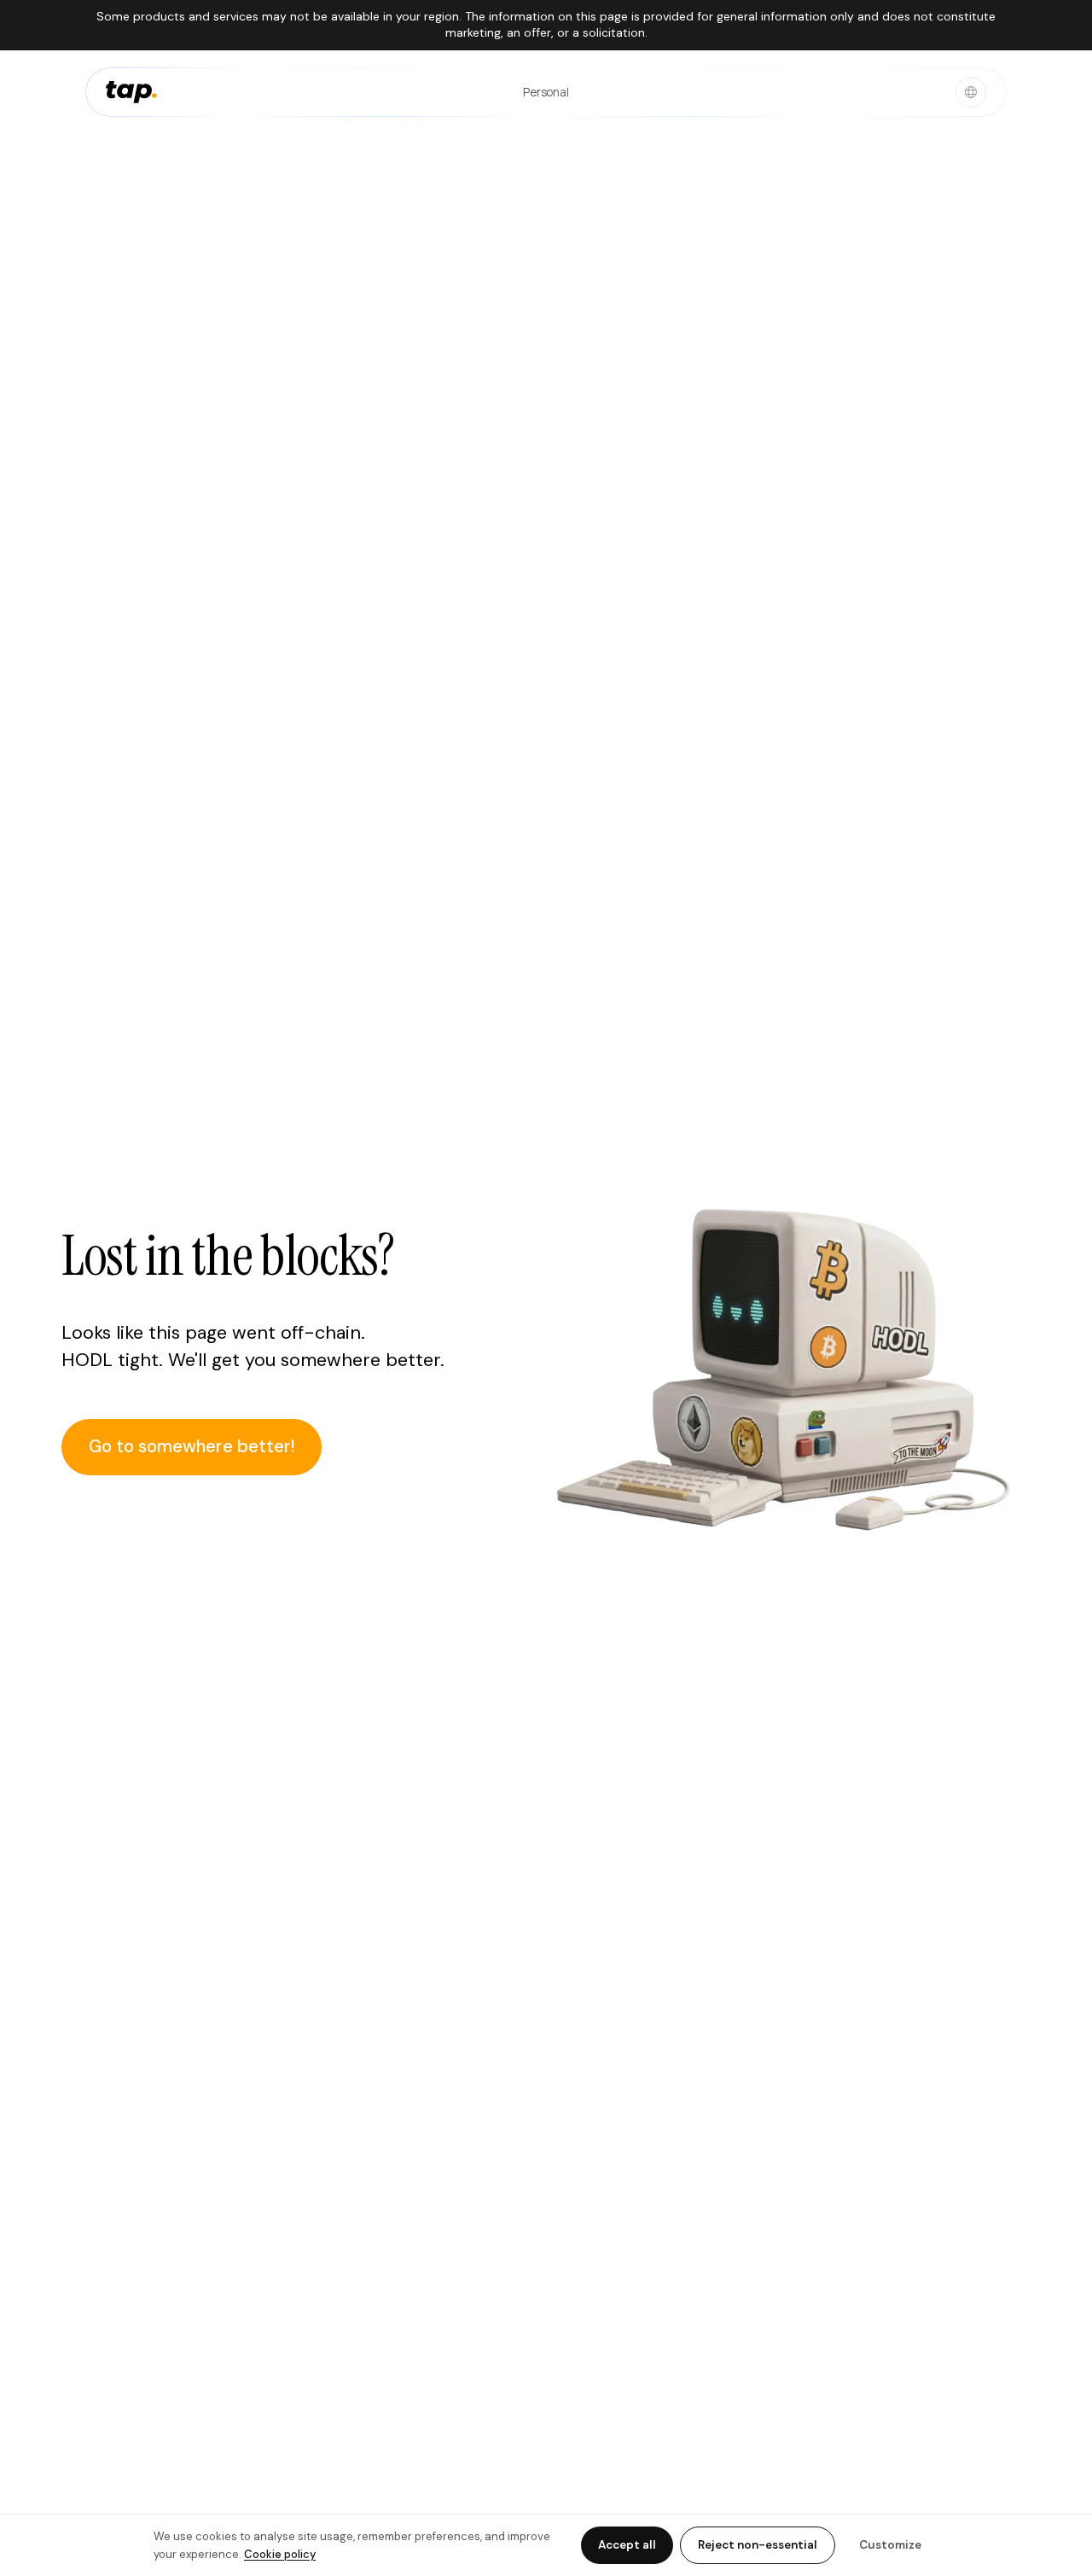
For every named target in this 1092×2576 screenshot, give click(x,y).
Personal (546, 91)
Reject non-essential (758, 2545)
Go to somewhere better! (192, 1446)
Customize (890, 2545)
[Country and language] (971, 92)
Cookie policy (280, 2554)
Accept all (627, 2545)
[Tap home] (131, 92)
